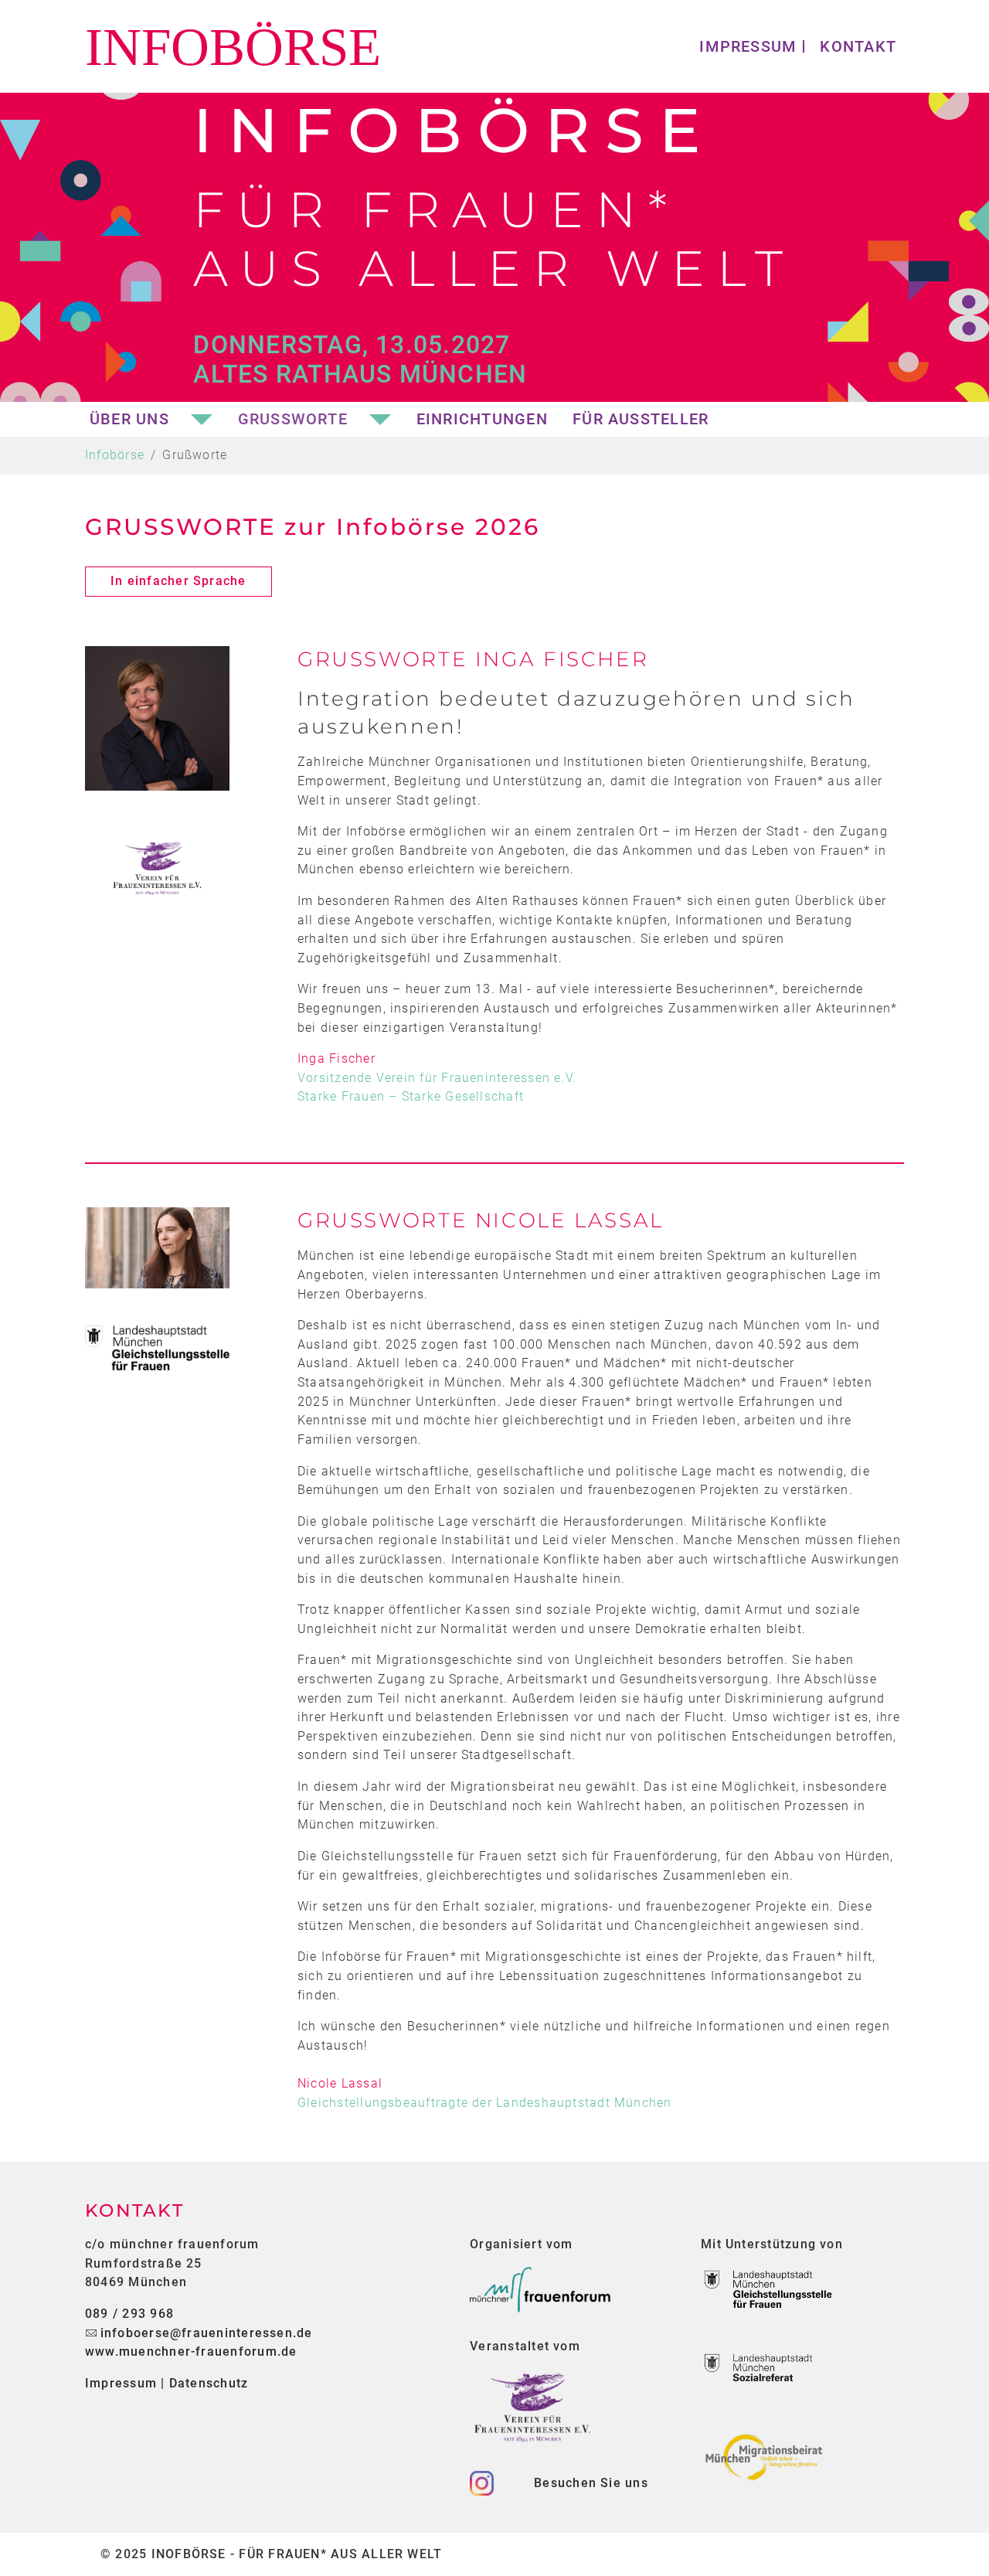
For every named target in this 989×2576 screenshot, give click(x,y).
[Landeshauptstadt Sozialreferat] (768, 2374)
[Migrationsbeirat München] (768, 2457)
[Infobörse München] (245, 46)
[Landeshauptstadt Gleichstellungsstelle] (768, 2290)
